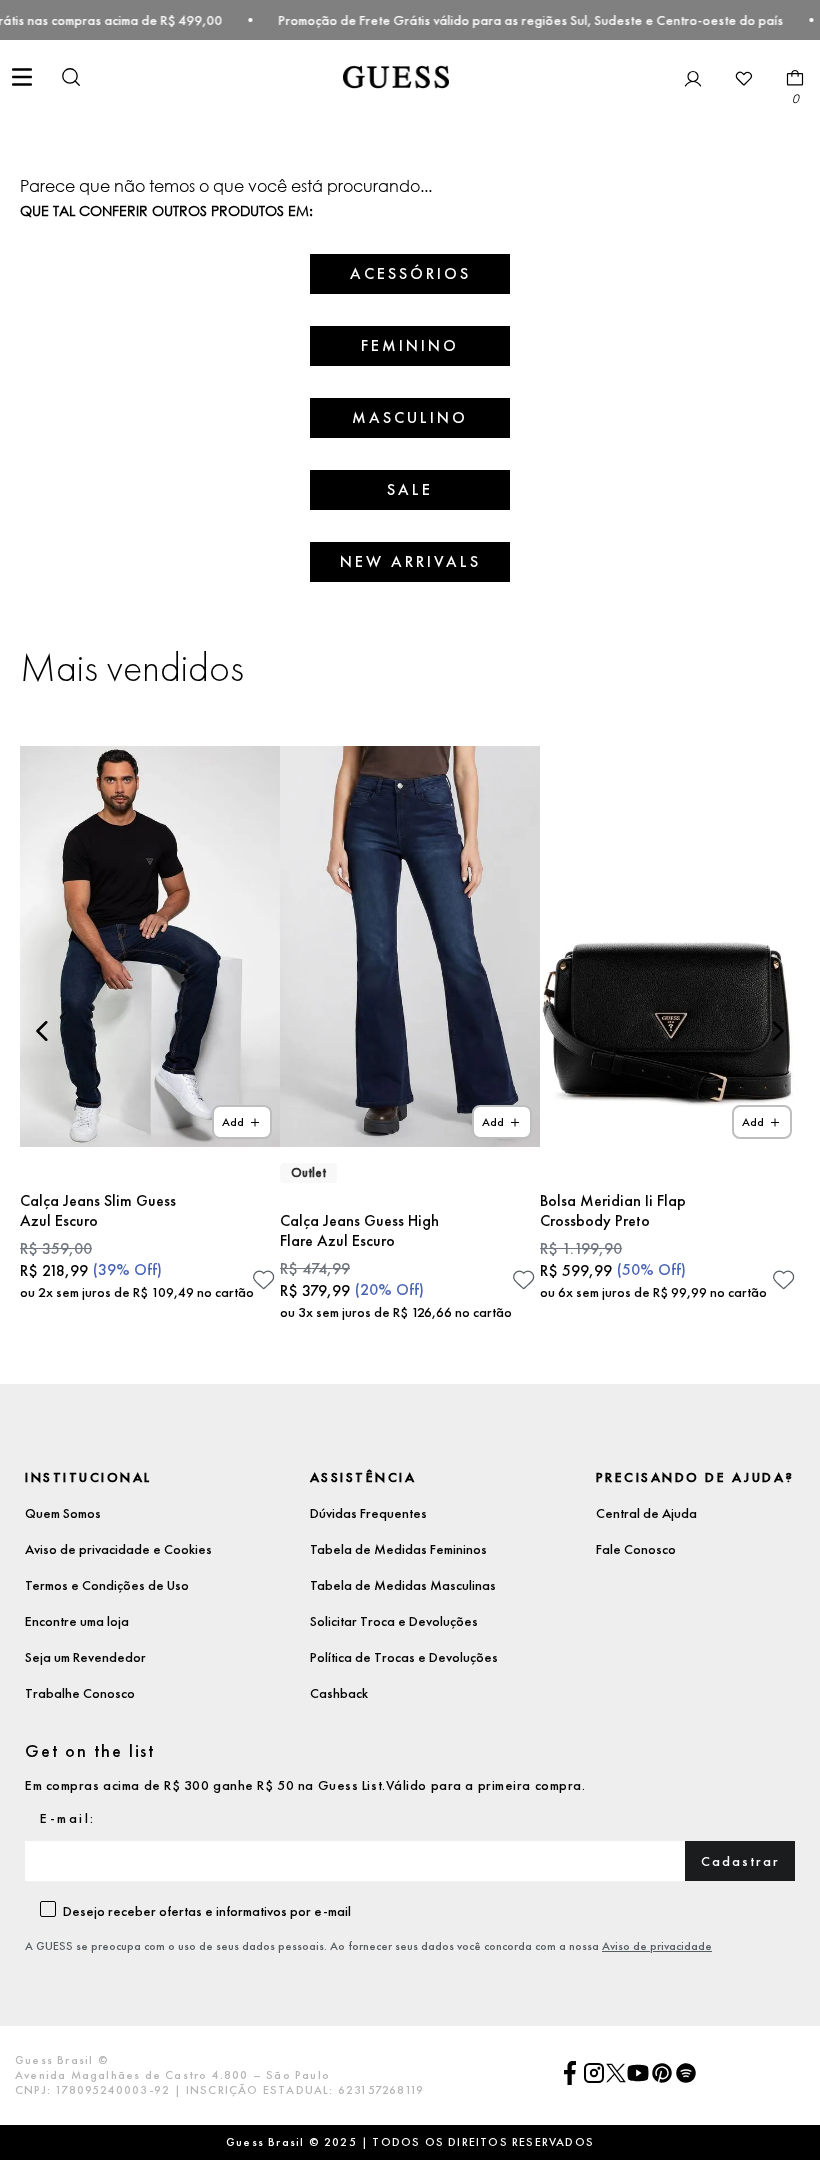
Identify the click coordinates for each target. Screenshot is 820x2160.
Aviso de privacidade (657, 1946)
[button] (71, 79)
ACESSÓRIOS (410, 273)
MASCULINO (410, 417)
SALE (410, 489)
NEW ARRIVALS (410, 561)
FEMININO (410, 345)
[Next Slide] (777, 1031)
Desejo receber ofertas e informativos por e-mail (207, 1911)
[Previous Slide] (42, 1031)
